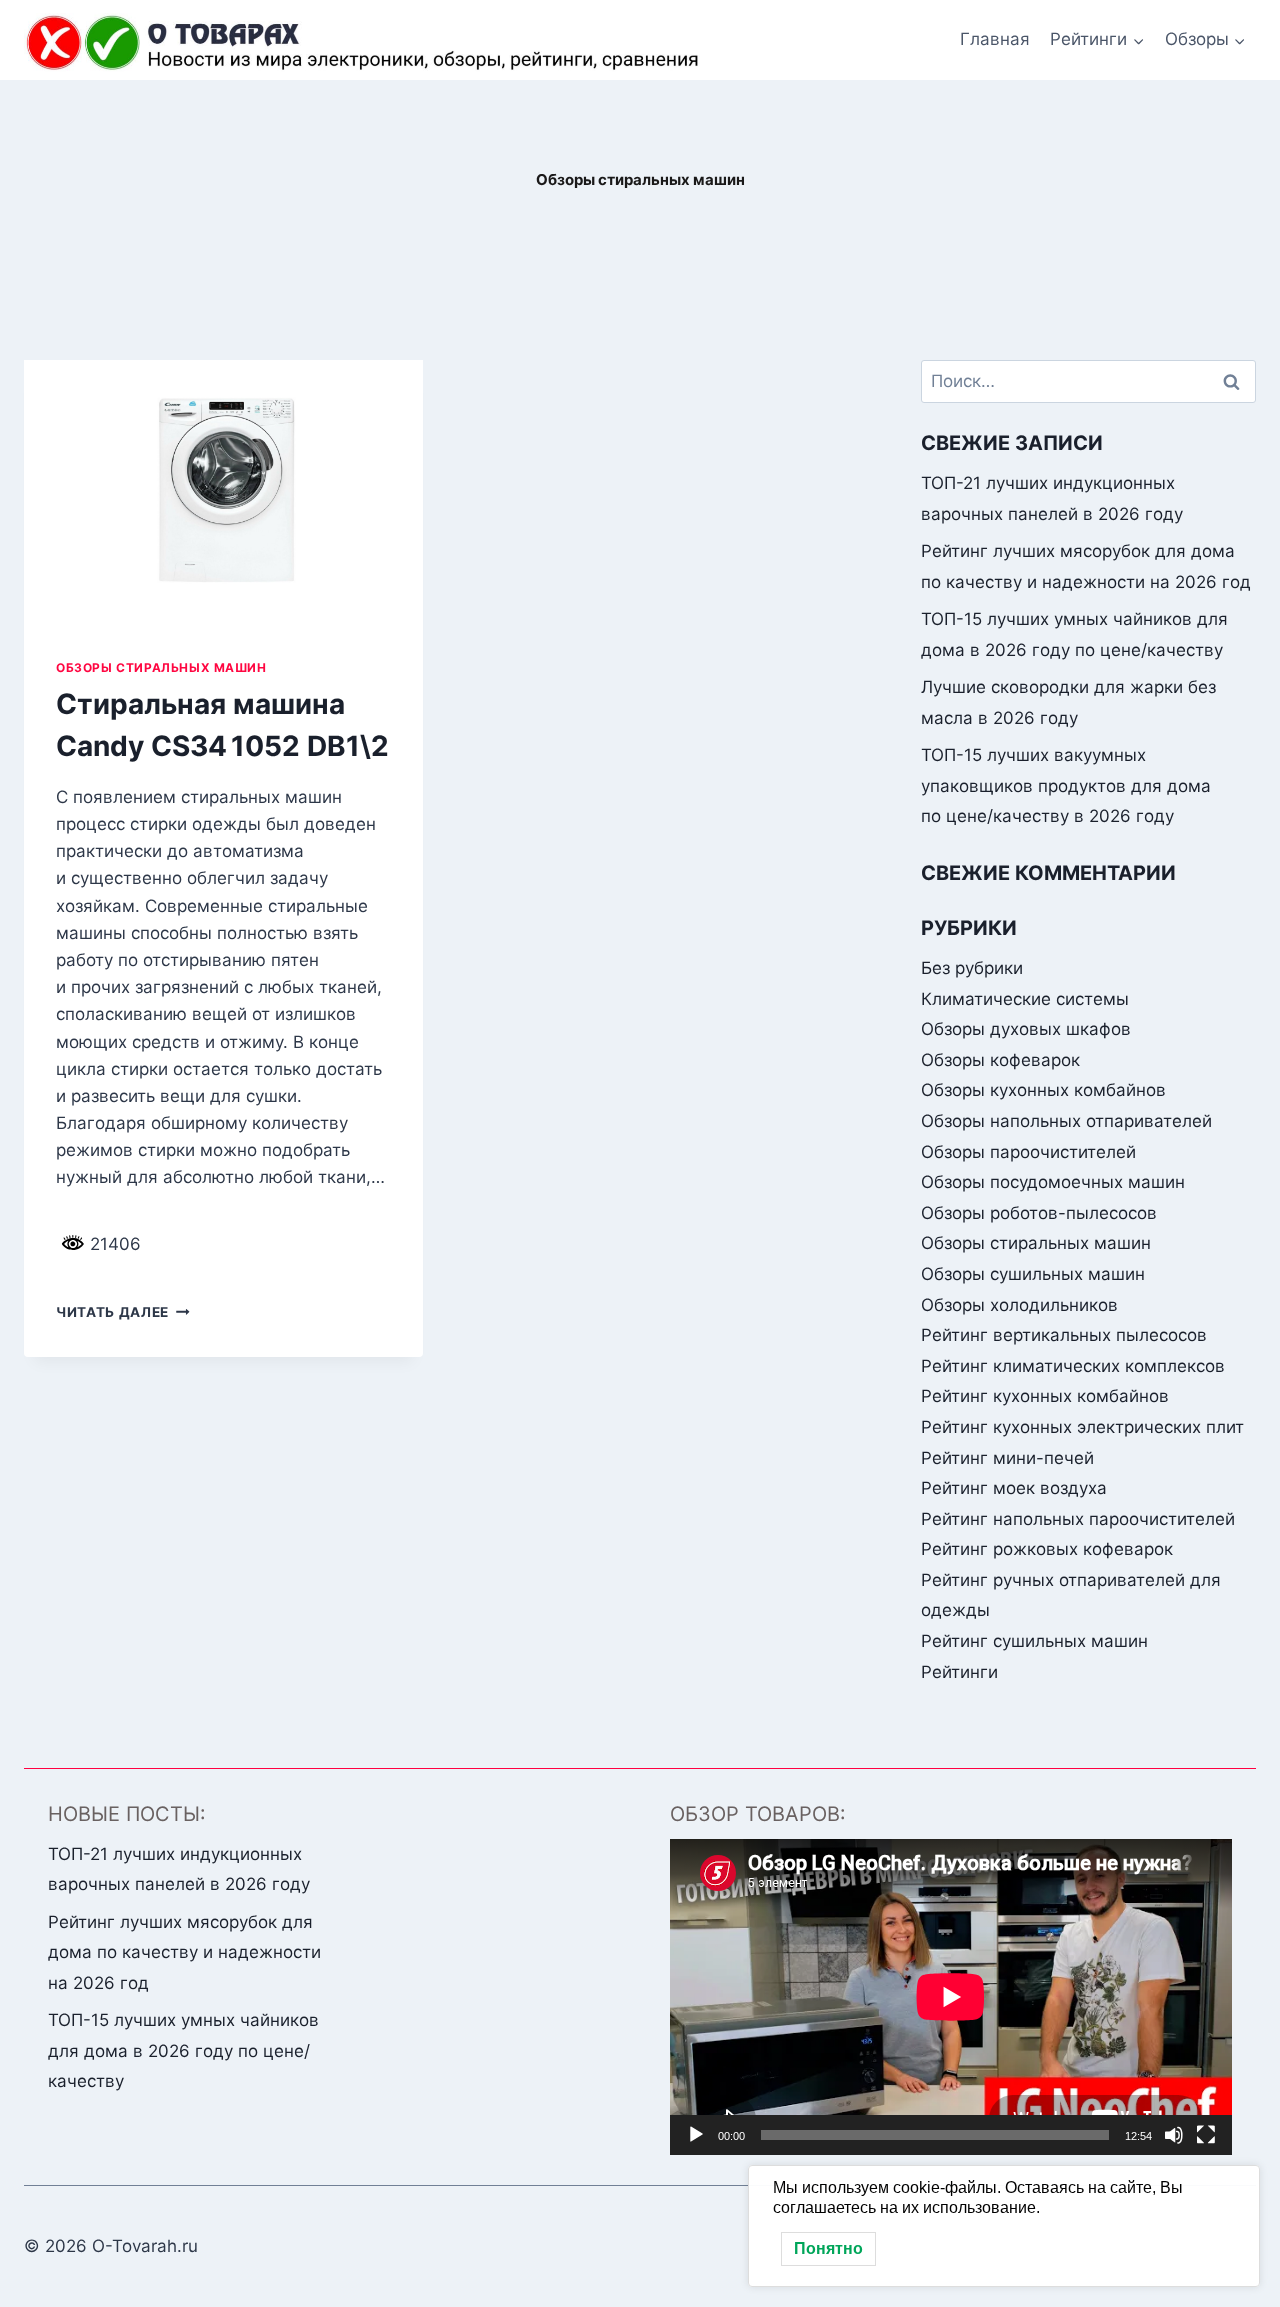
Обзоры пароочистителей (1028, 1152)
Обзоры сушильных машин (1033, 1274)
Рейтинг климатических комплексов (1073, 1366)
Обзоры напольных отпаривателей (1066, 1121)
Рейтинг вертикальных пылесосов (1064, 1335)
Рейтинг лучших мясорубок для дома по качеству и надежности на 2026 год (184, 1952)
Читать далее (123, 1312)
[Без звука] (1174, 2135)
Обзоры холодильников (1019, 1305)
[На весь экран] (1206, 2135)
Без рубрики (972, 968)
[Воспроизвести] (696, 2135)
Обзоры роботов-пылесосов (1039, 1213)
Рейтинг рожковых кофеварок (1047, 1549)
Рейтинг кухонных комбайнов (1045, 1396)
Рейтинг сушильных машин (1034, 1641)
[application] (951, 1997)
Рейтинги (959, 1672)
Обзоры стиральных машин (161, 667)
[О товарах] (366, 43)
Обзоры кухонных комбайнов (1043, 1090)
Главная (995, 39)
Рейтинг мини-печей (1007, 1458)
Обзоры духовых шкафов (1026, 1029)
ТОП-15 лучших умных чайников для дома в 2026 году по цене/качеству (183, 2050)
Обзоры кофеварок (1000, 1060)
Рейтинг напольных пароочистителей (1078, 1519)
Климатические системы (1025, 999)
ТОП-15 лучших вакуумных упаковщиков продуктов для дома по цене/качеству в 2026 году (1066, 785)
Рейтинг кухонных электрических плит (1082, 1427)
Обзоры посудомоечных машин (1053, 1182)
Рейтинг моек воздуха (1014, 1488)
